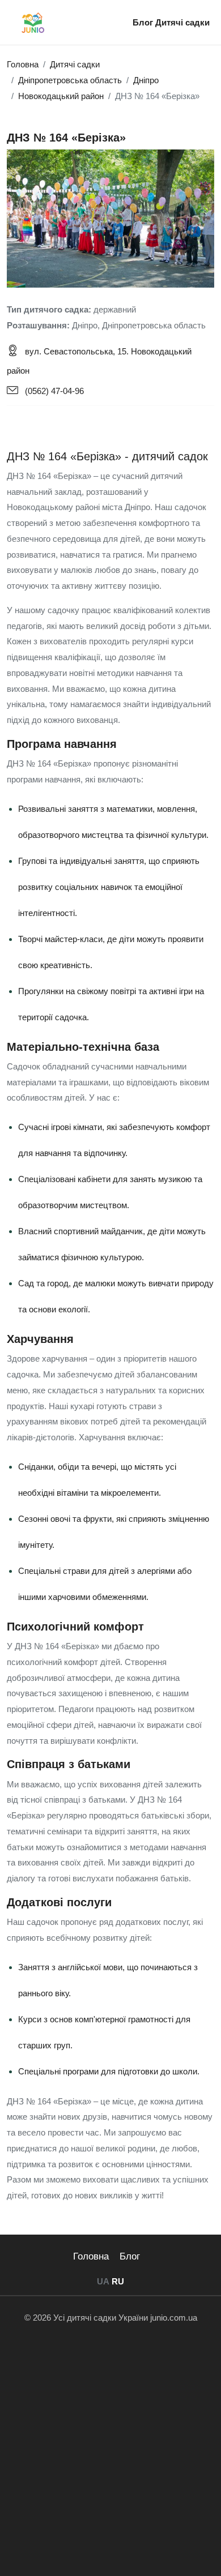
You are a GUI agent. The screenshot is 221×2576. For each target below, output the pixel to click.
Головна (91, 2256)
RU (118, 2281)
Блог (144, 22)
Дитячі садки (182, 22)
